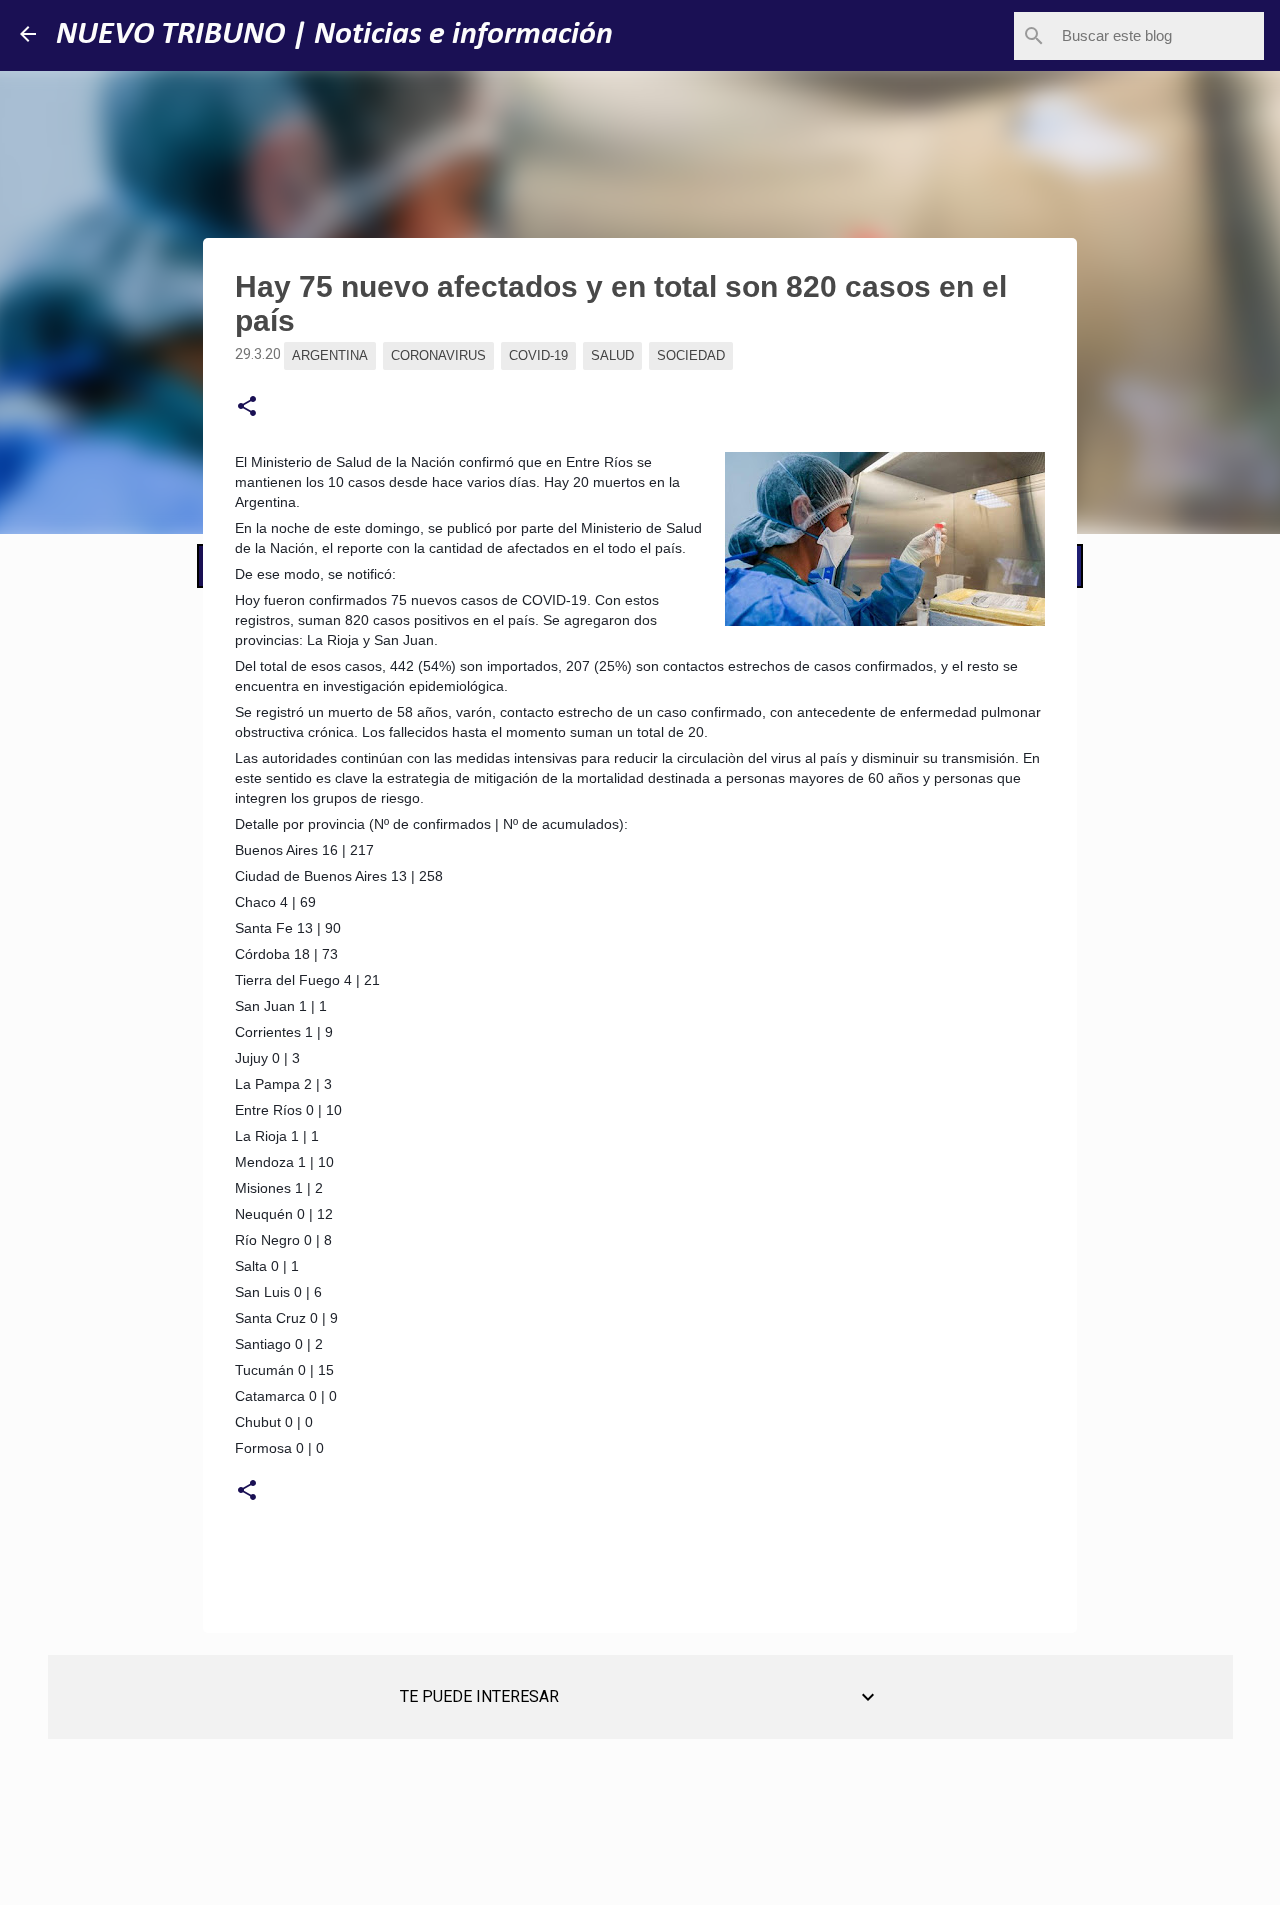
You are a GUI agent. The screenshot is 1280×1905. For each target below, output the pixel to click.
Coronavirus (438, 355)
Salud (612, 355)
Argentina (330, 355)
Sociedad (691, 355)
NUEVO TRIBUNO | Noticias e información (334, 35)
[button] (247, 407)
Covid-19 (538, 355)
